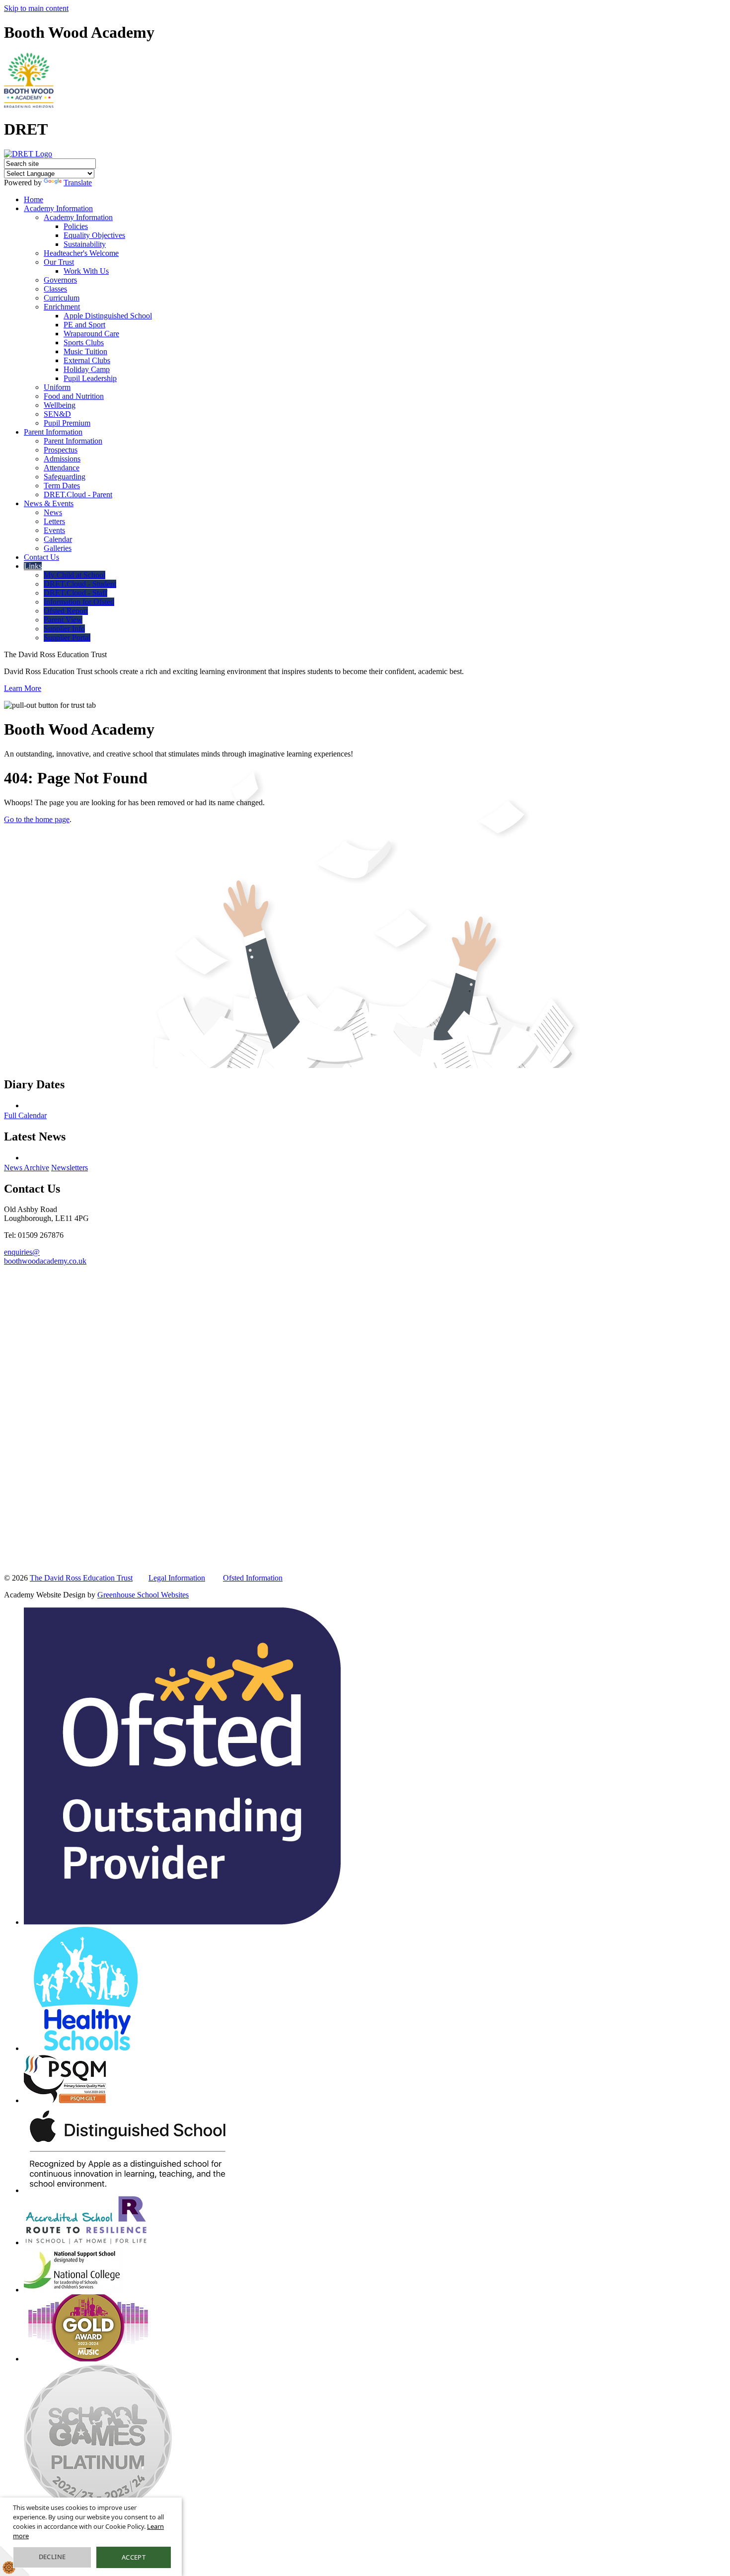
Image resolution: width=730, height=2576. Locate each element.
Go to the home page (37, 819)
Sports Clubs (84, 342)
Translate (78, 183)
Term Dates (62, 486)
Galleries (58, 548)
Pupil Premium (67, 423)
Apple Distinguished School (108, 316)
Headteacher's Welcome (81, 253)
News (53, 512)
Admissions (62, 459)
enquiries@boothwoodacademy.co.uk (45, 1256)
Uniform (57, 387)
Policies (76, 226)
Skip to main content (36, 8)
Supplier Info (64, 629)
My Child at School (74, 575)
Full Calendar (25, 1115)
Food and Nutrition (74, 396)
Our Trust (59, 262)
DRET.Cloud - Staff (75, 593)
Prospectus (61, 450)
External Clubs (87, 360)
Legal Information (177, 1578)
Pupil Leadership (90, 378)
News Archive (27, 1168)
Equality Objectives (94, 235)
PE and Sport (84, 325)
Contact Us (41, 557)
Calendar (58, 539)
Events (54, 530)
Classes (55, 289)
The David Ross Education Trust (81, 1578)
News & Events (49, 503)
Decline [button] (52, 2557)
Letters (54, 521)
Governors (60, 280)
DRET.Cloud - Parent (78, 494)
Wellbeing (60, 405)
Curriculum (62, 298)
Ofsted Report (66, 611)
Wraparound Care (91, 334)
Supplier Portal (67, 638)
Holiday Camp (87, 369)
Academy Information (58, 208)
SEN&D (57, 414)
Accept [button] (134, 2557)
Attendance (62, 468)
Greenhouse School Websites (143, 1595)
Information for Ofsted (79, 602)
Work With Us (86, 271)
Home (34, 199)
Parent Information (53, 432)
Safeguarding (65, 477)
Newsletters (70, 1168)
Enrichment (62, 307)
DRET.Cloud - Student (80, 584)
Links (33, 566)
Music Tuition (85, 351)
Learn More (23, 688)
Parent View (63, 620)
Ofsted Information (253, 1578)
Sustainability (85, 244)
